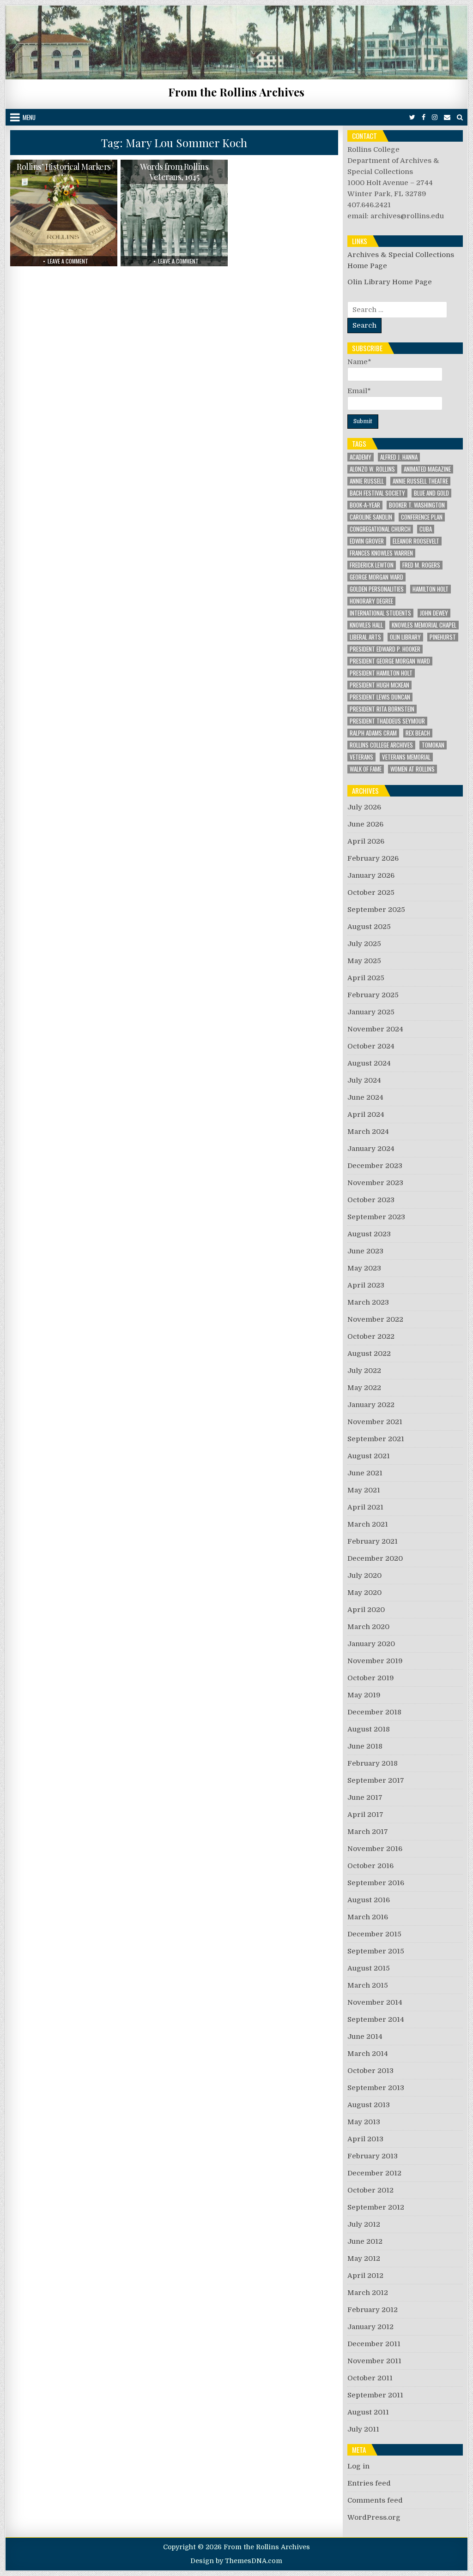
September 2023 (376, 1217)
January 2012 (370, 2327)
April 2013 (365, 2139)
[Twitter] (412, 117)
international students (380, 613)
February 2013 (373, 2156)
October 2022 (371, 1336)
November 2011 (374, 2361)
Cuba (426, 529)
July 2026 (364, 807)
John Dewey (434, 613)
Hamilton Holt (431, 589)
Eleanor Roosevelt (416, 541)
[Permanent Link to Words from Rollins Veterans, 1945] (174, 213)
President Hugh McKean (379, 685)
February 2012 (373, 2310)
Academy (361, 457)
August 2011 (368, 2412)
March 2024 (368, 1132)
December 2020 (375, 1558)
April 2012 (365, 2276)
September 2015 (376, 1951)
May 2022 (364, 1388)
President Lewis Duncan (380, 697)
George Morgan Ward (376, 577)
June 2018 (365, 1746)
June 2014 (365, 2037)
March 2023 (368, 1302)
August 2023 (369, 1234)
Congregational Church (380, 529)
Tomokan (433, 745)
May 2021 (364, 1490)
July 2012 (364, 2224)
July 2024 (364, 1080)
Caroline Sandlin (371, 517)
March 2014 (368, 2054)
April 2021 (365, 1507)
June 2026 (365, 824)
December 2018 (374, 1712)
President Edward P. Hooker (385, 649)
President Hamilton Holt (381, 673)
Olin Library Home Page (390, 282)
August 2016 (369, 1900)
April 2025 (366, 978)
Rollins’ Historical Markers (64, 167)
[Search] (460, 117)
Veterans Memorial (406, 757)
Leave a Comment (68, 261)
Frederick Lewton (372, 565)
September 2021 (376, 1439)
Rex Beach (418, 733)
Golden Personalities (377, 589)
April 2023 (366, 1285)
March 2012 (368, 2293)
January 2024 (371, 1149)
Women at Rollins (412, 769)
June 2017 (365, 1797)
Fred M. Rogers (421, 565)
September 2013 (376, 2088)
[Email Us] (447, 117)
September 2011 (375, 2395)
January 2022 (371, 1405)
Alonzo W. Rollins (372, 469)
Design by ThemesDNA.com (236, 2561)
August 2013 (369, 2105)
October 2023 (371, 1200)
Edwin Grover (367, 541)
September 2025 (376, 910)
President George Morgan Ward (390, 661)
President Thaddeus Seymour (387, 721)
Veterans (361, 757)
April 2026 (366, 841)
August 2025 (369, 927)
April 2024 (366, 1114)
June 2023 (365, 1251)
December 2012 (374, 2173)
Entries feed (369, 2483)
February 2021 (373, 1541)
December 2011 (374, 2344)
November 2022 (375, 1319)
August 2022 (369, 1354)
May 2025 (364, 961)
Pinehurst (443, 637)
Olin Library (405, 637)
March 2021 (368, 1524)
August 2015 (369, 1968)
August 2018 (369, 1729)
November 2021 (375, 1422)
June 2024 (365, 1097)
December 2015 (374, 1934)
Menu (29, 117)
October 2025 (371, 893)
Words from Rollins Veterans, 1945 (174, 172)
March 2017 (368, 1832)
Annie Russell (367, 481)
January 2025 (371, 1012)
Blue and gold (431, 493)
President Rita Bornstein (382, 709)
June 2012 (365, 2241)
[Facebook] (424, 117)
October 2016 (370, 1866)
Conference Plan (422, 517)
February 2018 (373, 1763)
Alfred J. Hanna (399, 457)
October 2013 (370, 2071)
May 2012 (364, 2258)
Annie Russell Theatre (420, 481)
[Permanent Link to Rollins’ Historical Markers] (64, 213)
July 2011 (363, 2429)
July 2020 (364, 1576)
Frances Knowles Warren (381, 553)
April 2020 (366, 1610)
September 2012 (376, 2207)
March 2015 (368, 1985)
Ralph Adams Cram (373, 733)
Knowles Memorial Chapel (424, 625)
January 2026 (371, 875)
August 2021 (369, 1456)
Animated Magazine (427, 469)
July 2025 (364, 944)
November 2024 (375, 1029)
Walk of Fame (366, 769)
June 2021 (365, 1473)
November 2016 (375, 1849)
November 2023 (375, 1183)
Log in (358, 2466)
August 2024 (369, 1063)
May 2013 (364, 2122)
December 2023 (375, 1166)
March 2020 (368, 1627)
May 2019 (364, 1695)
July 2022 (364, 1371)
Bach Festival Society (377, 493)
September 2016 (376, 1883)
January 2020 (371, 1644)
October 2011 (370, 2378)
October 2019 (371, 1678)
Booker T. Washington (417, 505)
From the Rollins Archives (236, 92)
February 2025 (373, 995)
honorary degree (371, 601)
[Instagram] (435, 117)
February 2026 (373, 858)
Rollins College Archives (381, 745)
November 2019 (375, 1661)
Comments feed (375, 2500)
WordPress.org (374, 2517)
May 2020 (364, 1593)
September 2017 (376, 1780)
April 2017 (365, 1815)
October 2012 (370, 2190)
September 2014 (376, 2019)
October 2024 (371, 1046)
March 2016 (368, 1917)
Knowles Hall (366, 625)
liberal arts (365, 637)
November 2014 (375, 2002)
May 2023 (364, 1268)
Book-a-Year (365, 505)
